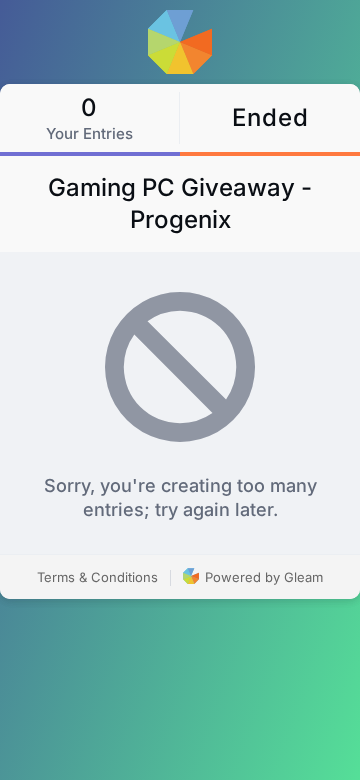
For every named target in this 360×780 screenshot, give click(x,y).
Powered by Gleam (262, 577)
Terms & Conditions (97, 577)
